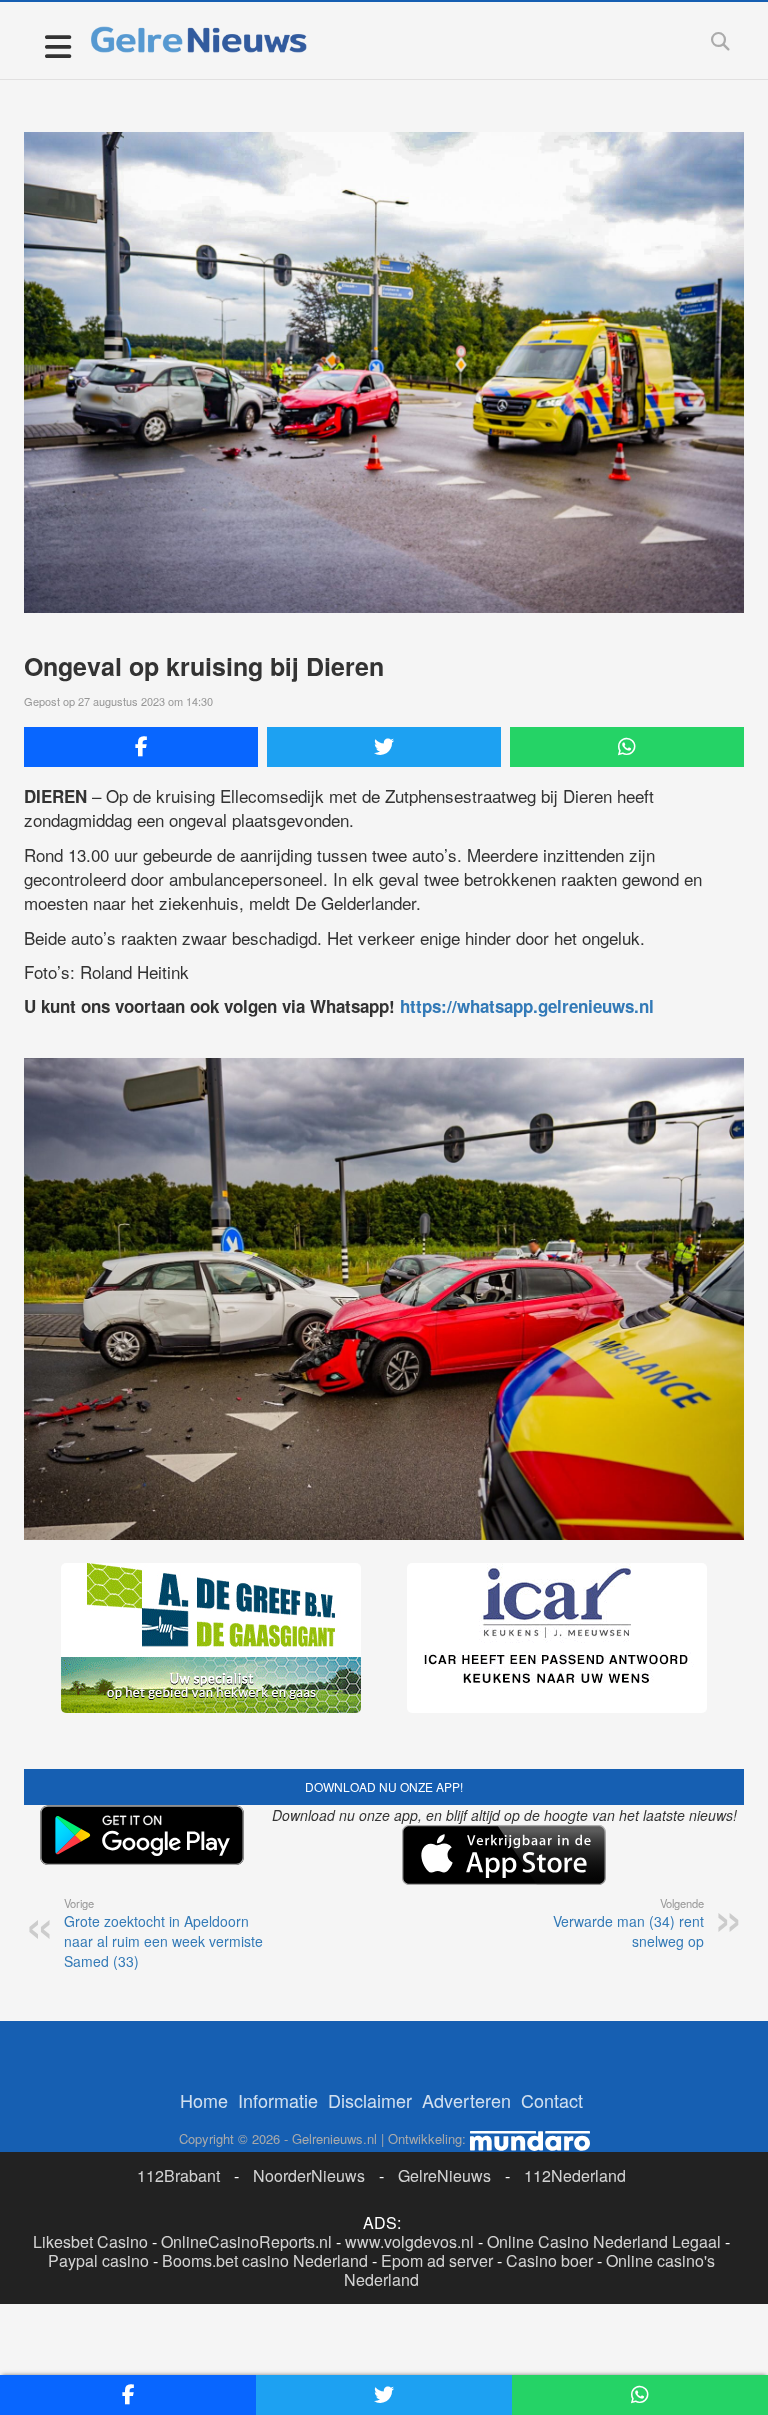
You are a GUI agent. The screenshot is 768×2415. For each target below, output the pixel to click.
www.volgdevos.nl (409, 2241)
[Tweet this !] (384, 747)
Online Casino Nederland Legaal (604, 2241)
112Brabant (178, 2175)
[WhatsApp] (627, 747)
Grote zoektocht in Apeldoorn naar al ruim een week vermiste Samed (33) (163, 1933)
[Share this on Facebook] (141, 747)
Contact (552, 2100)
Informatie (278, 2100)
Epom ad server (437, 2260)
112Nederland (575, 2175)
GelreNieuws (444, 2175)
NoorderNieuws (309, 2175)
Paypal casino (98, 2260)
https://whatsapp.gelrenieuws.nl (527, 1006)
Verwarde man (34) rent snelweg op (628, 1923)
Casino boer (549, 2260)
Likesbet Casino (90, 2241)
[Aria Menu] (57, 45)
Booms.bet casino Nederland (265, 2260)
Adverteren (466, 2100)
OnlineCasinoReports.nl (246, 2241)
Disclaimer (370, 2100)
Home (204, 2100)
